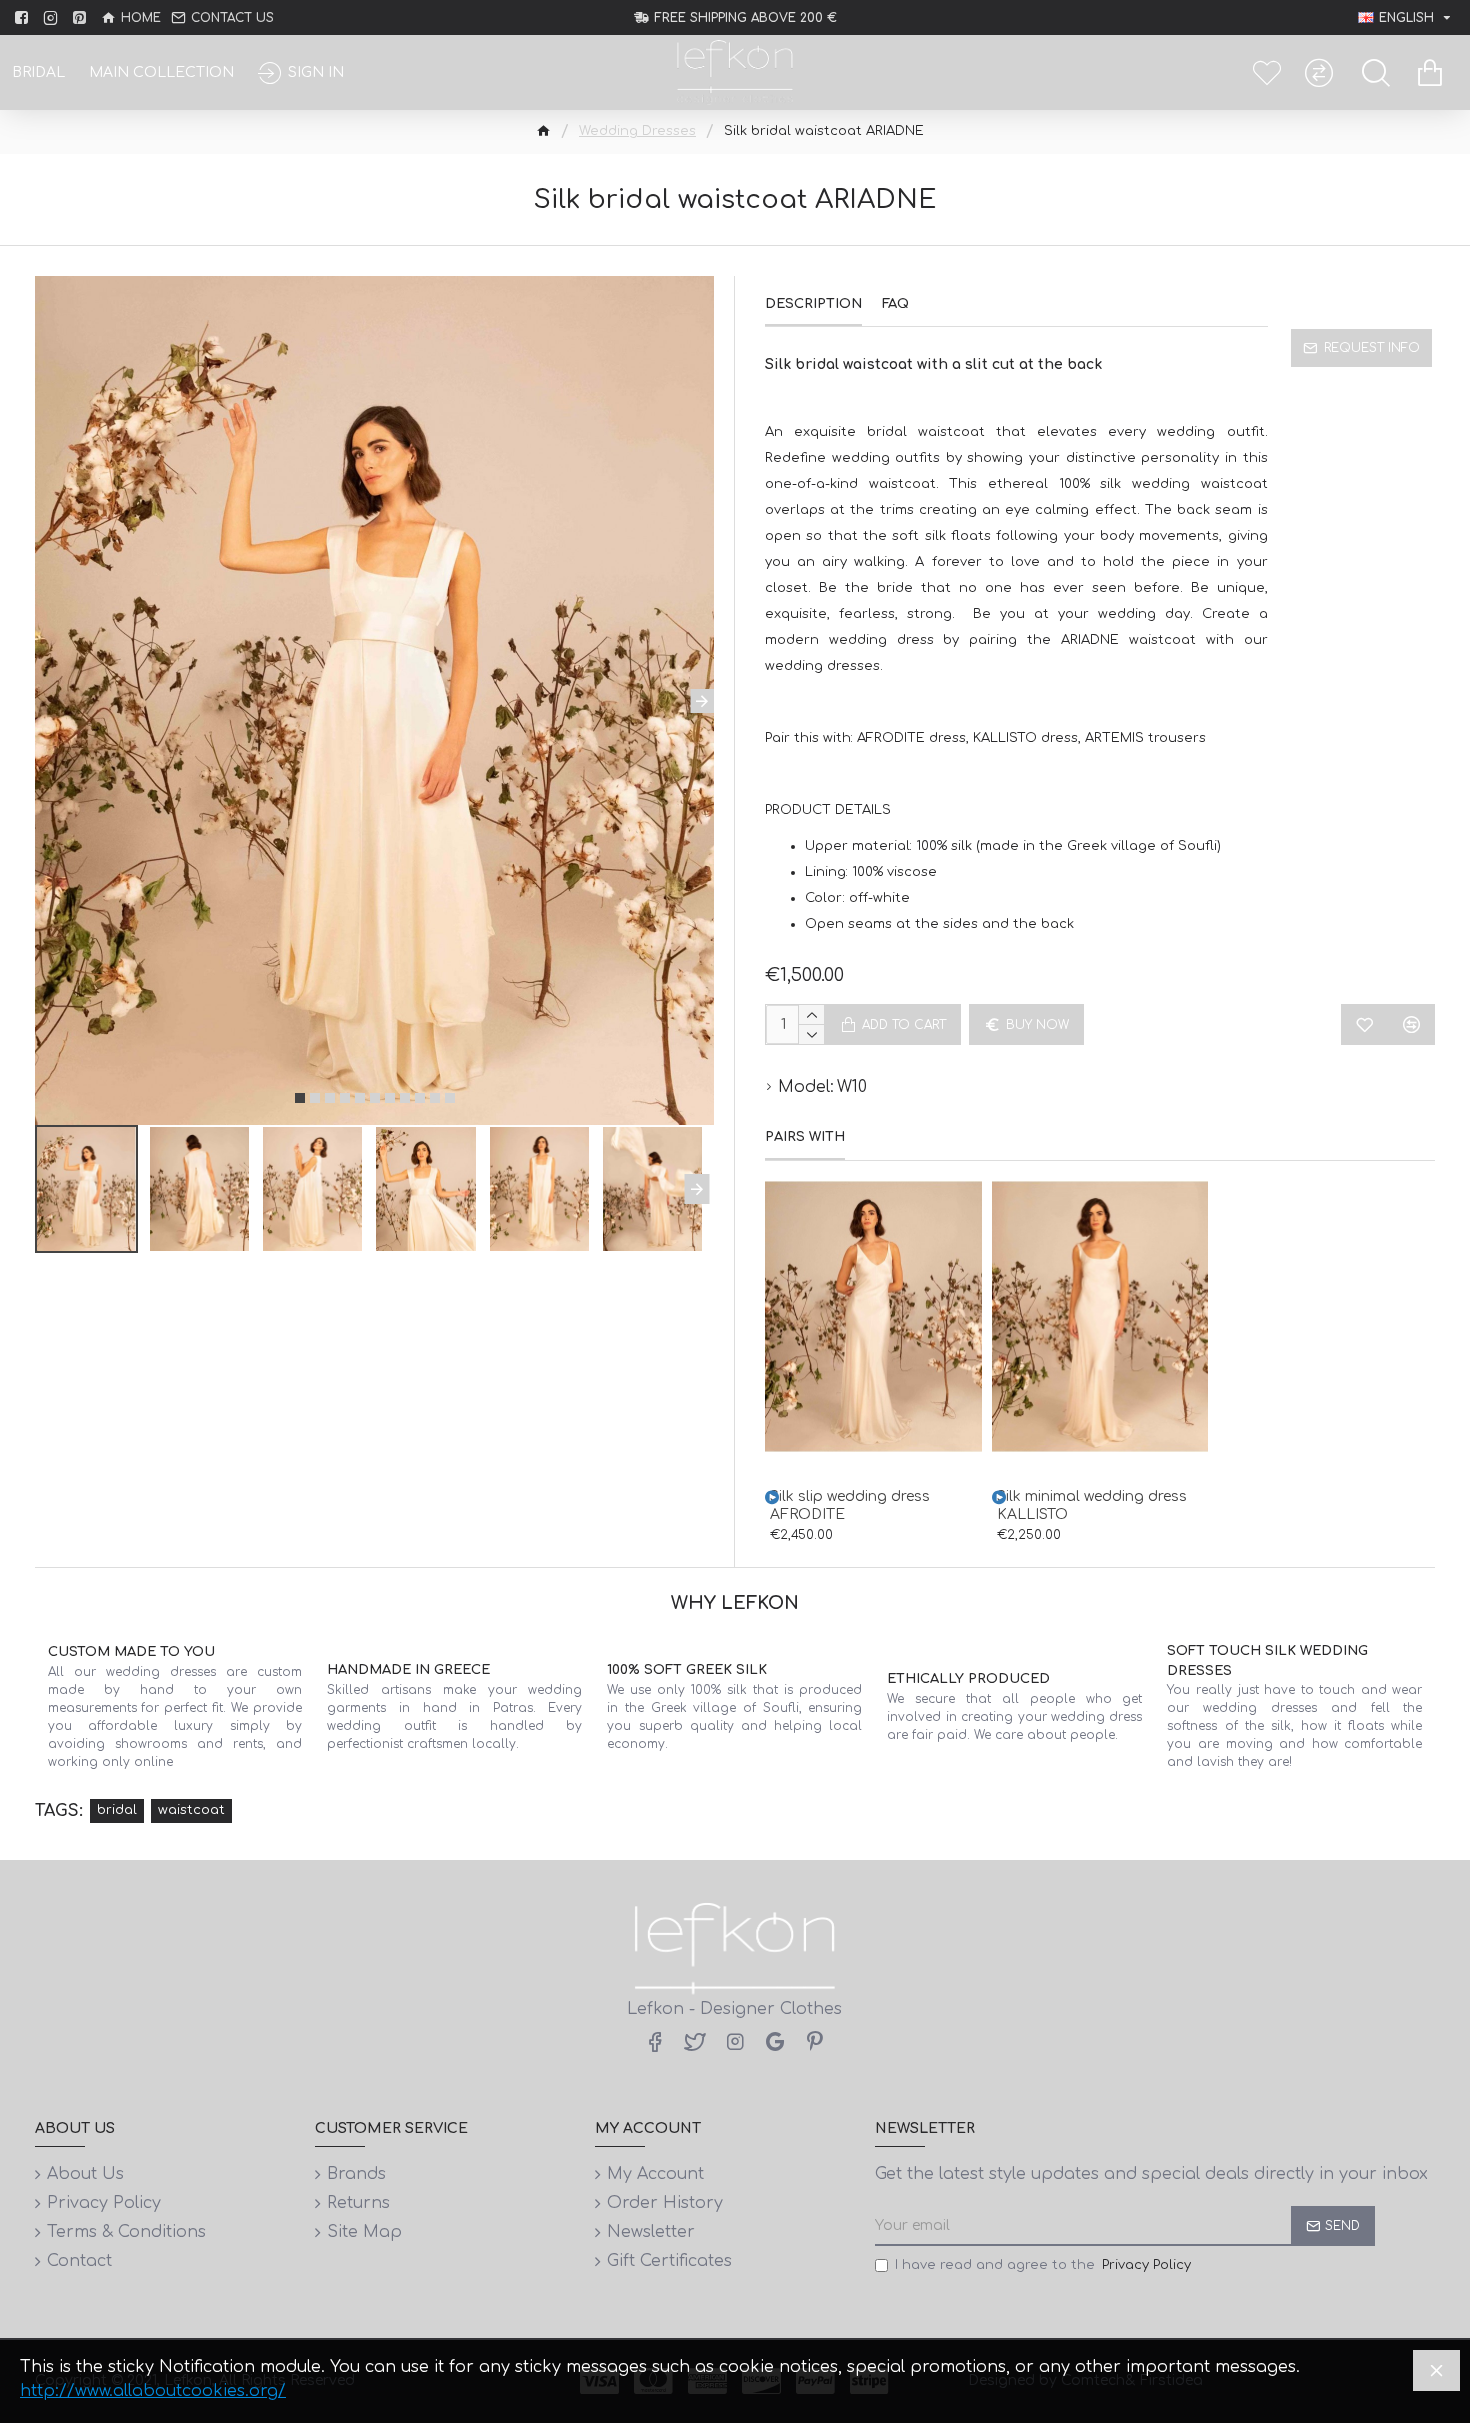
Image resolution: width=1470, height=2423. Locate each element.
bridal (117, 1810)
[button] (47, 701)
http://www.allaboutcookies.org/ (153, 2391)
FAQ (895, 304)
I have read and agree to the (1043, 2265)
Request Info (1372, 348)
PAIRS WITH (805, 1137)
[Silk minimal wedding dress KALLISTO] (999, 1497)
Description (813, 304)
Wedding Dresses (637, 131)
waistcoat (191, 1810)
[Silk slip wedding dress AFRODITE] (772, 1497)
